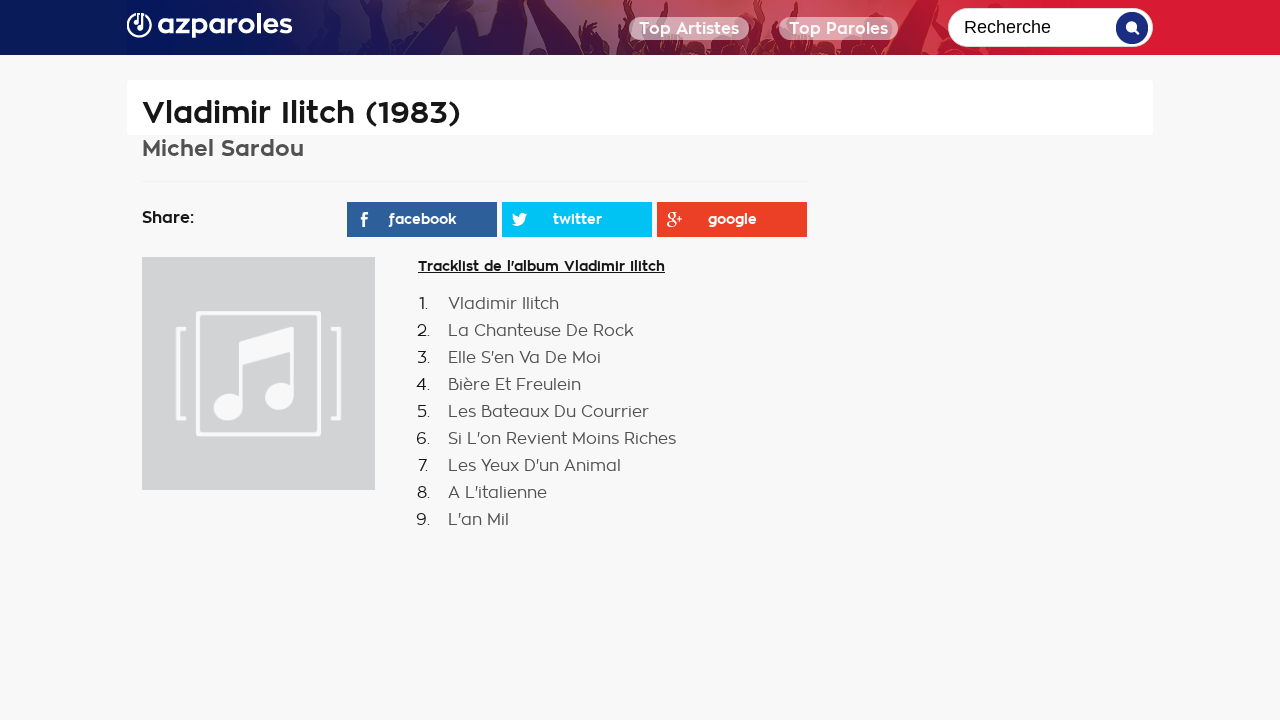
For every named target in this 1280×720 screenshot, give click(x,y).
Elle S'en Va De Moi (524, 358)
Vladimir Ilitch (503, 304)
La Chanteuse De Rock (541, 331)
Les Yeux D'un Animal (534, 466)
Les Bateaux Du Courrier (548, 412)
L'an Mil (478, 520)
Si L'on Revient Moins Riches (562, 439)
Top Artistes (689, 28)
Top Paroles (838, 28)
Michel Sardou (223, 148)
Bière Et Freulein (514, 385)
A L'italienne (497, 493)
